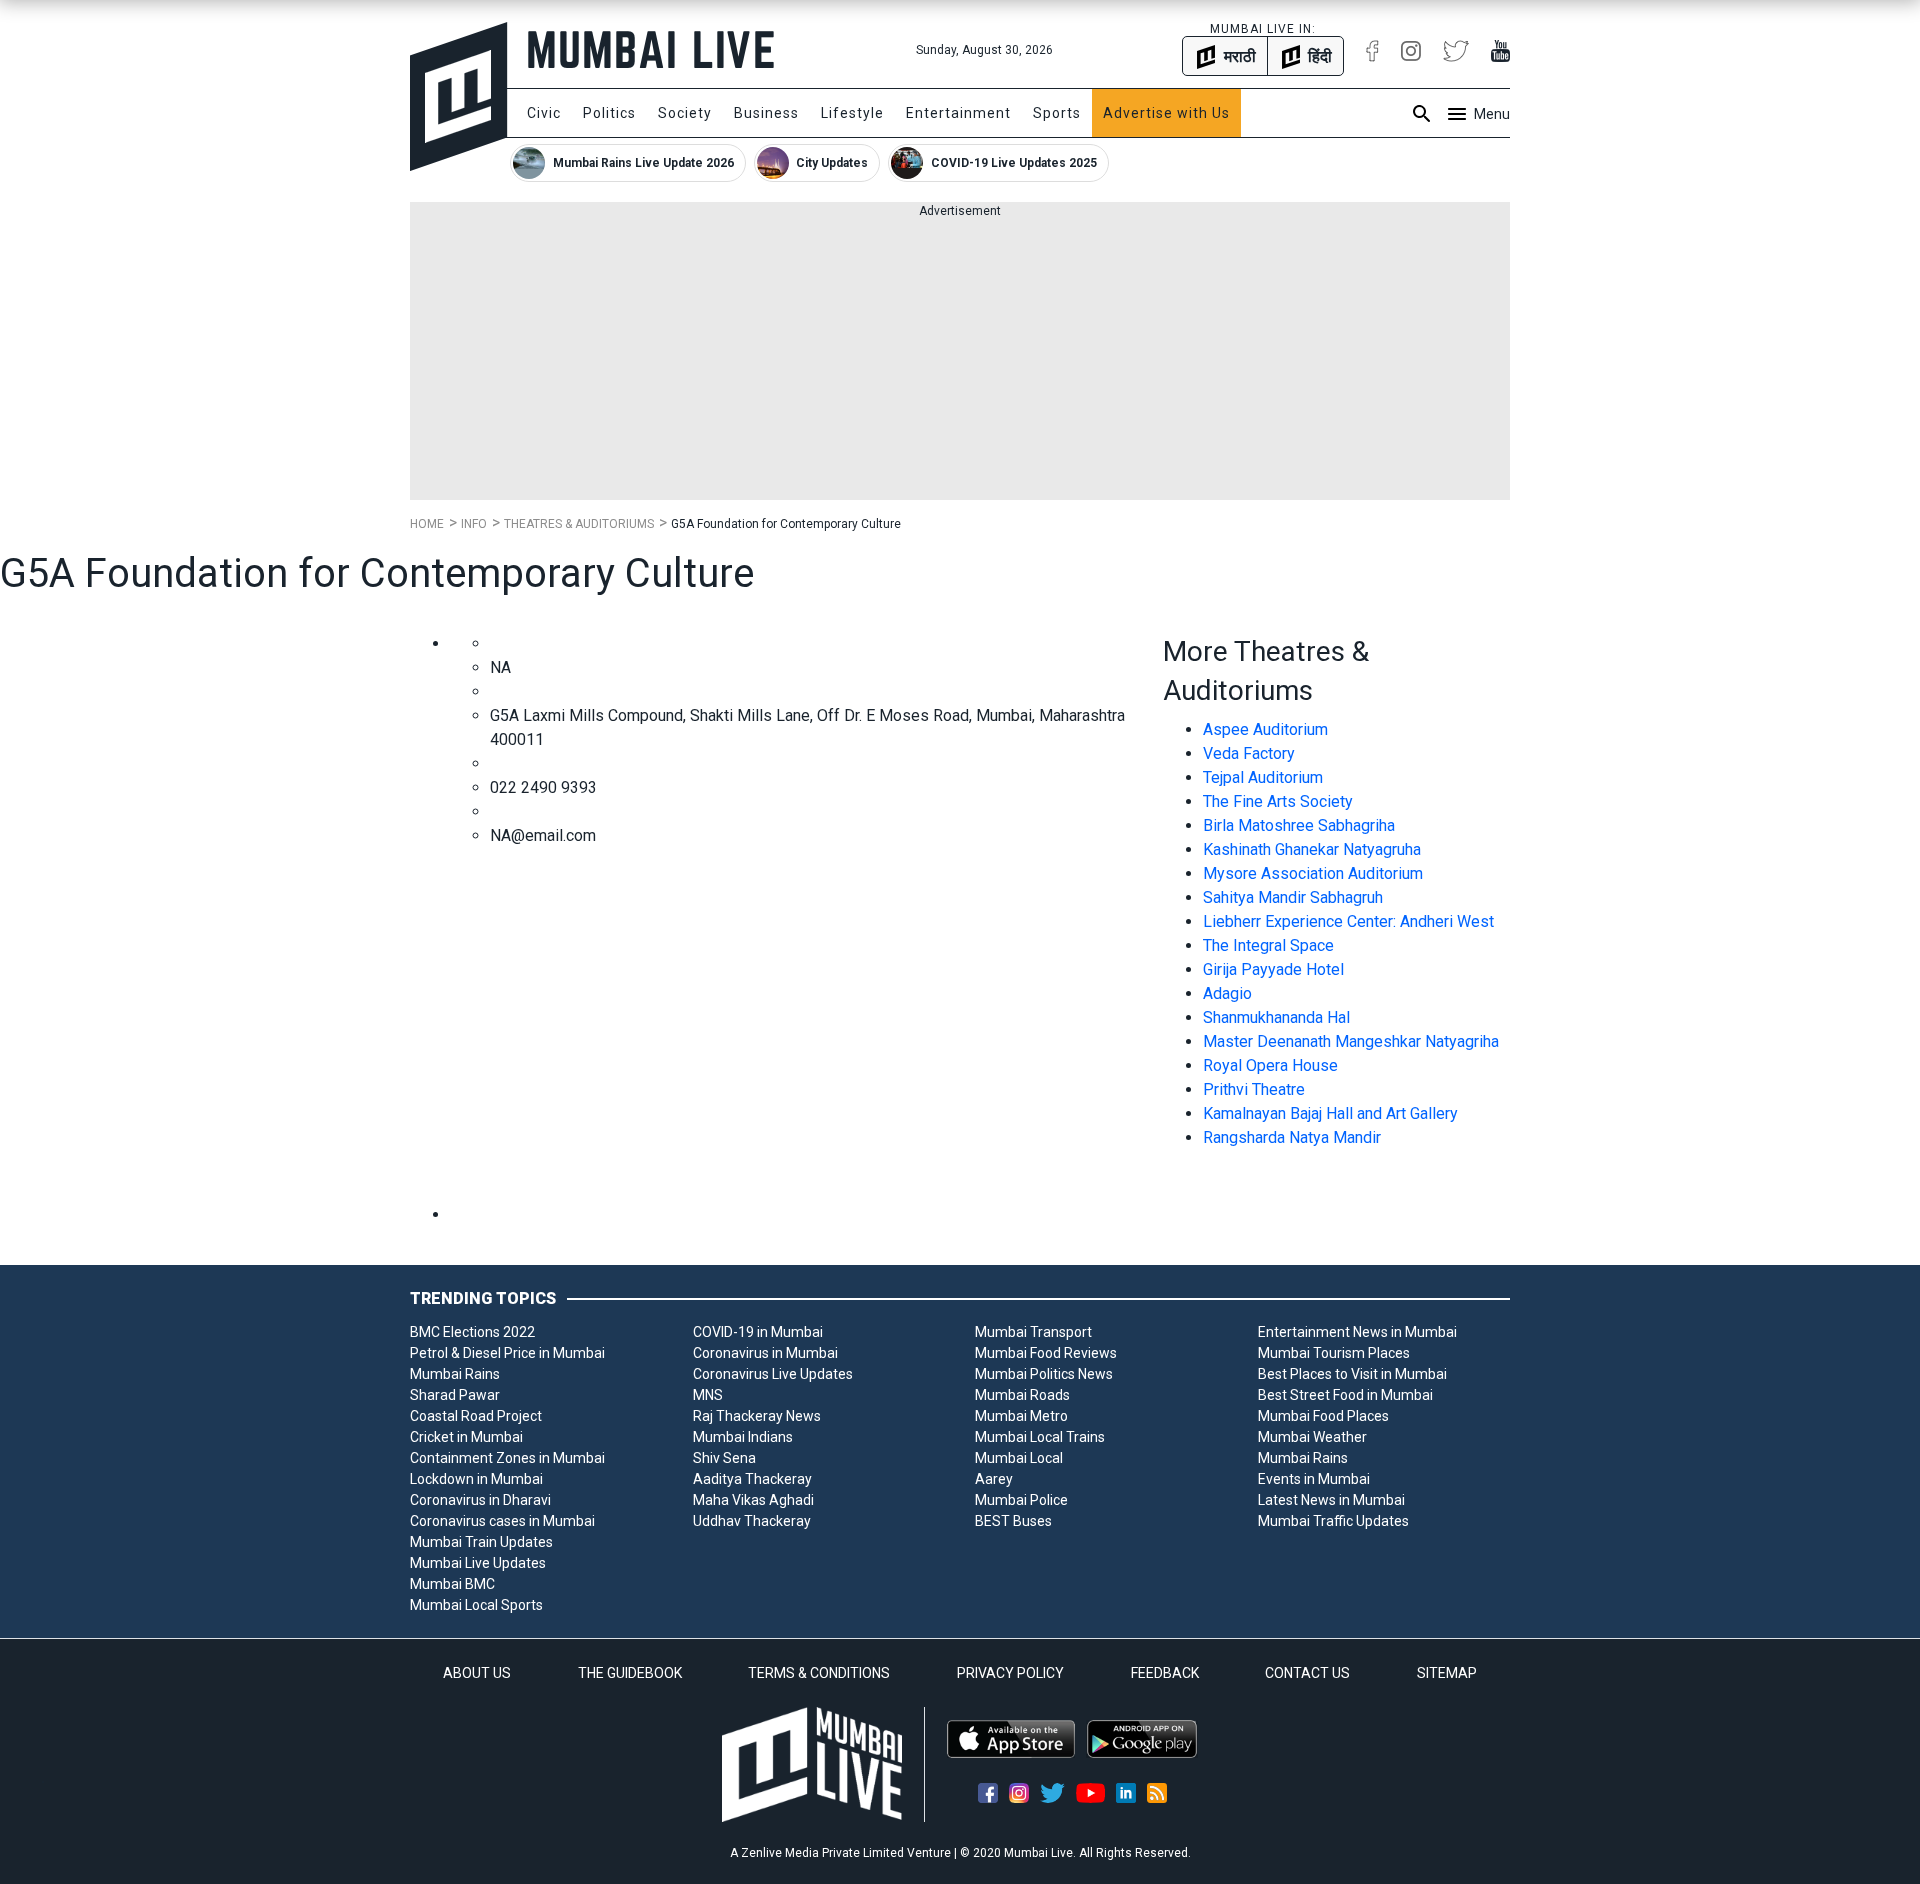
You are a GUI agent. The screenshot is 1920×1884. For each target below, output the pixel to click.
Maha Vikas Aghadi (753, 1500)
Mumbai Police (1021, 1500)
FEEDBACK (1165, 1673)
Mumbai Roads (1022, 1395)
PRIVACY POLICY (1010, 1673)
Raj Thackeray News (757, 1416)
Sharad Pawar (455, 1395)
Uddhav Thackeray (752, 1521)
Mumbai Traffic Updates (1333, 1521)
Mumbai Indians (743, 1437)
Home (427, 524)
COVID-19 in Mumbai (758, 1332)
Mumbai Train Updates (481, 1542)
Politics (609, 113)
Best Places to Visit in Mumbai (1352, 1374)
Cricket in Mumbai (466, 1437)
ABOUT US (477, 1673)
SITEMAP (1447, 1673)
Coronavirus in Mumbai (765, 1353)
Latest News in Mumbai (1331, 1500)
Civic (544, 113)
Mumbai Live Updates (478, 1563)
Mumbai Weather (1312, 1437)
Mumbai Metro (1021, 1416)
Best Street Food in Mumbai (1345, 1395)
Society (685, 113)
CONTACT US (1307, 1673)
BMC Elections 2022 (472, 1332)
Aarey (994, 1479)
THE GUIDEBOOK (630, 1673)
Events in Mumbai (1314, 1479)
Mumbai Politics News (1044, 1374)
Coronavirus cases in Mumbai (502, 1521)
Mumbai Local (1019, 1458)
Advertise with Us (1166, 113)
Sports (1057, 113)
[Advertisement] (960, 360)
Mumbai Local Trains (1040, 1437)
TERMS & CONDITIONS (819, 1673)
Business (766, 113)
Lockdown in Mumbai (476, 1479)
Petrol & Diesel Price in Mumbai (507, 1353)
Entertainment (958, 113)
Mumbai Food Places (1323, 1416)
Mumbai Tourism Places (1334, 1353)
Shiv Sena (724, 1458)
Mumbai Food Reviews (1046, 1353)
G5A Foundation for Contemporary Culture (786, 524)
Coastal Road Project (476, 1416)
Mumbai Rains (455, 1374)
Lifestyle (852, 113)
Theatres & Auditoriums (579, 524)
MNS (708, 1395)
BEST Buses (1013, 1521)
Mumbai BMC (452, 1584)
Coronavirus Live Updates (773, 1374)
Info (474, 524)
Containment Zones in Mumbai (507, 1458)
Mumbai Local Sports (476, 1605)
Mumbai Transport (1033, 1332)
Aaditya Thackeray (752, 1479)
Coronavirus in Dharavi (480, 1500)
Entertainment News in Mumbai (1357, 1332)
